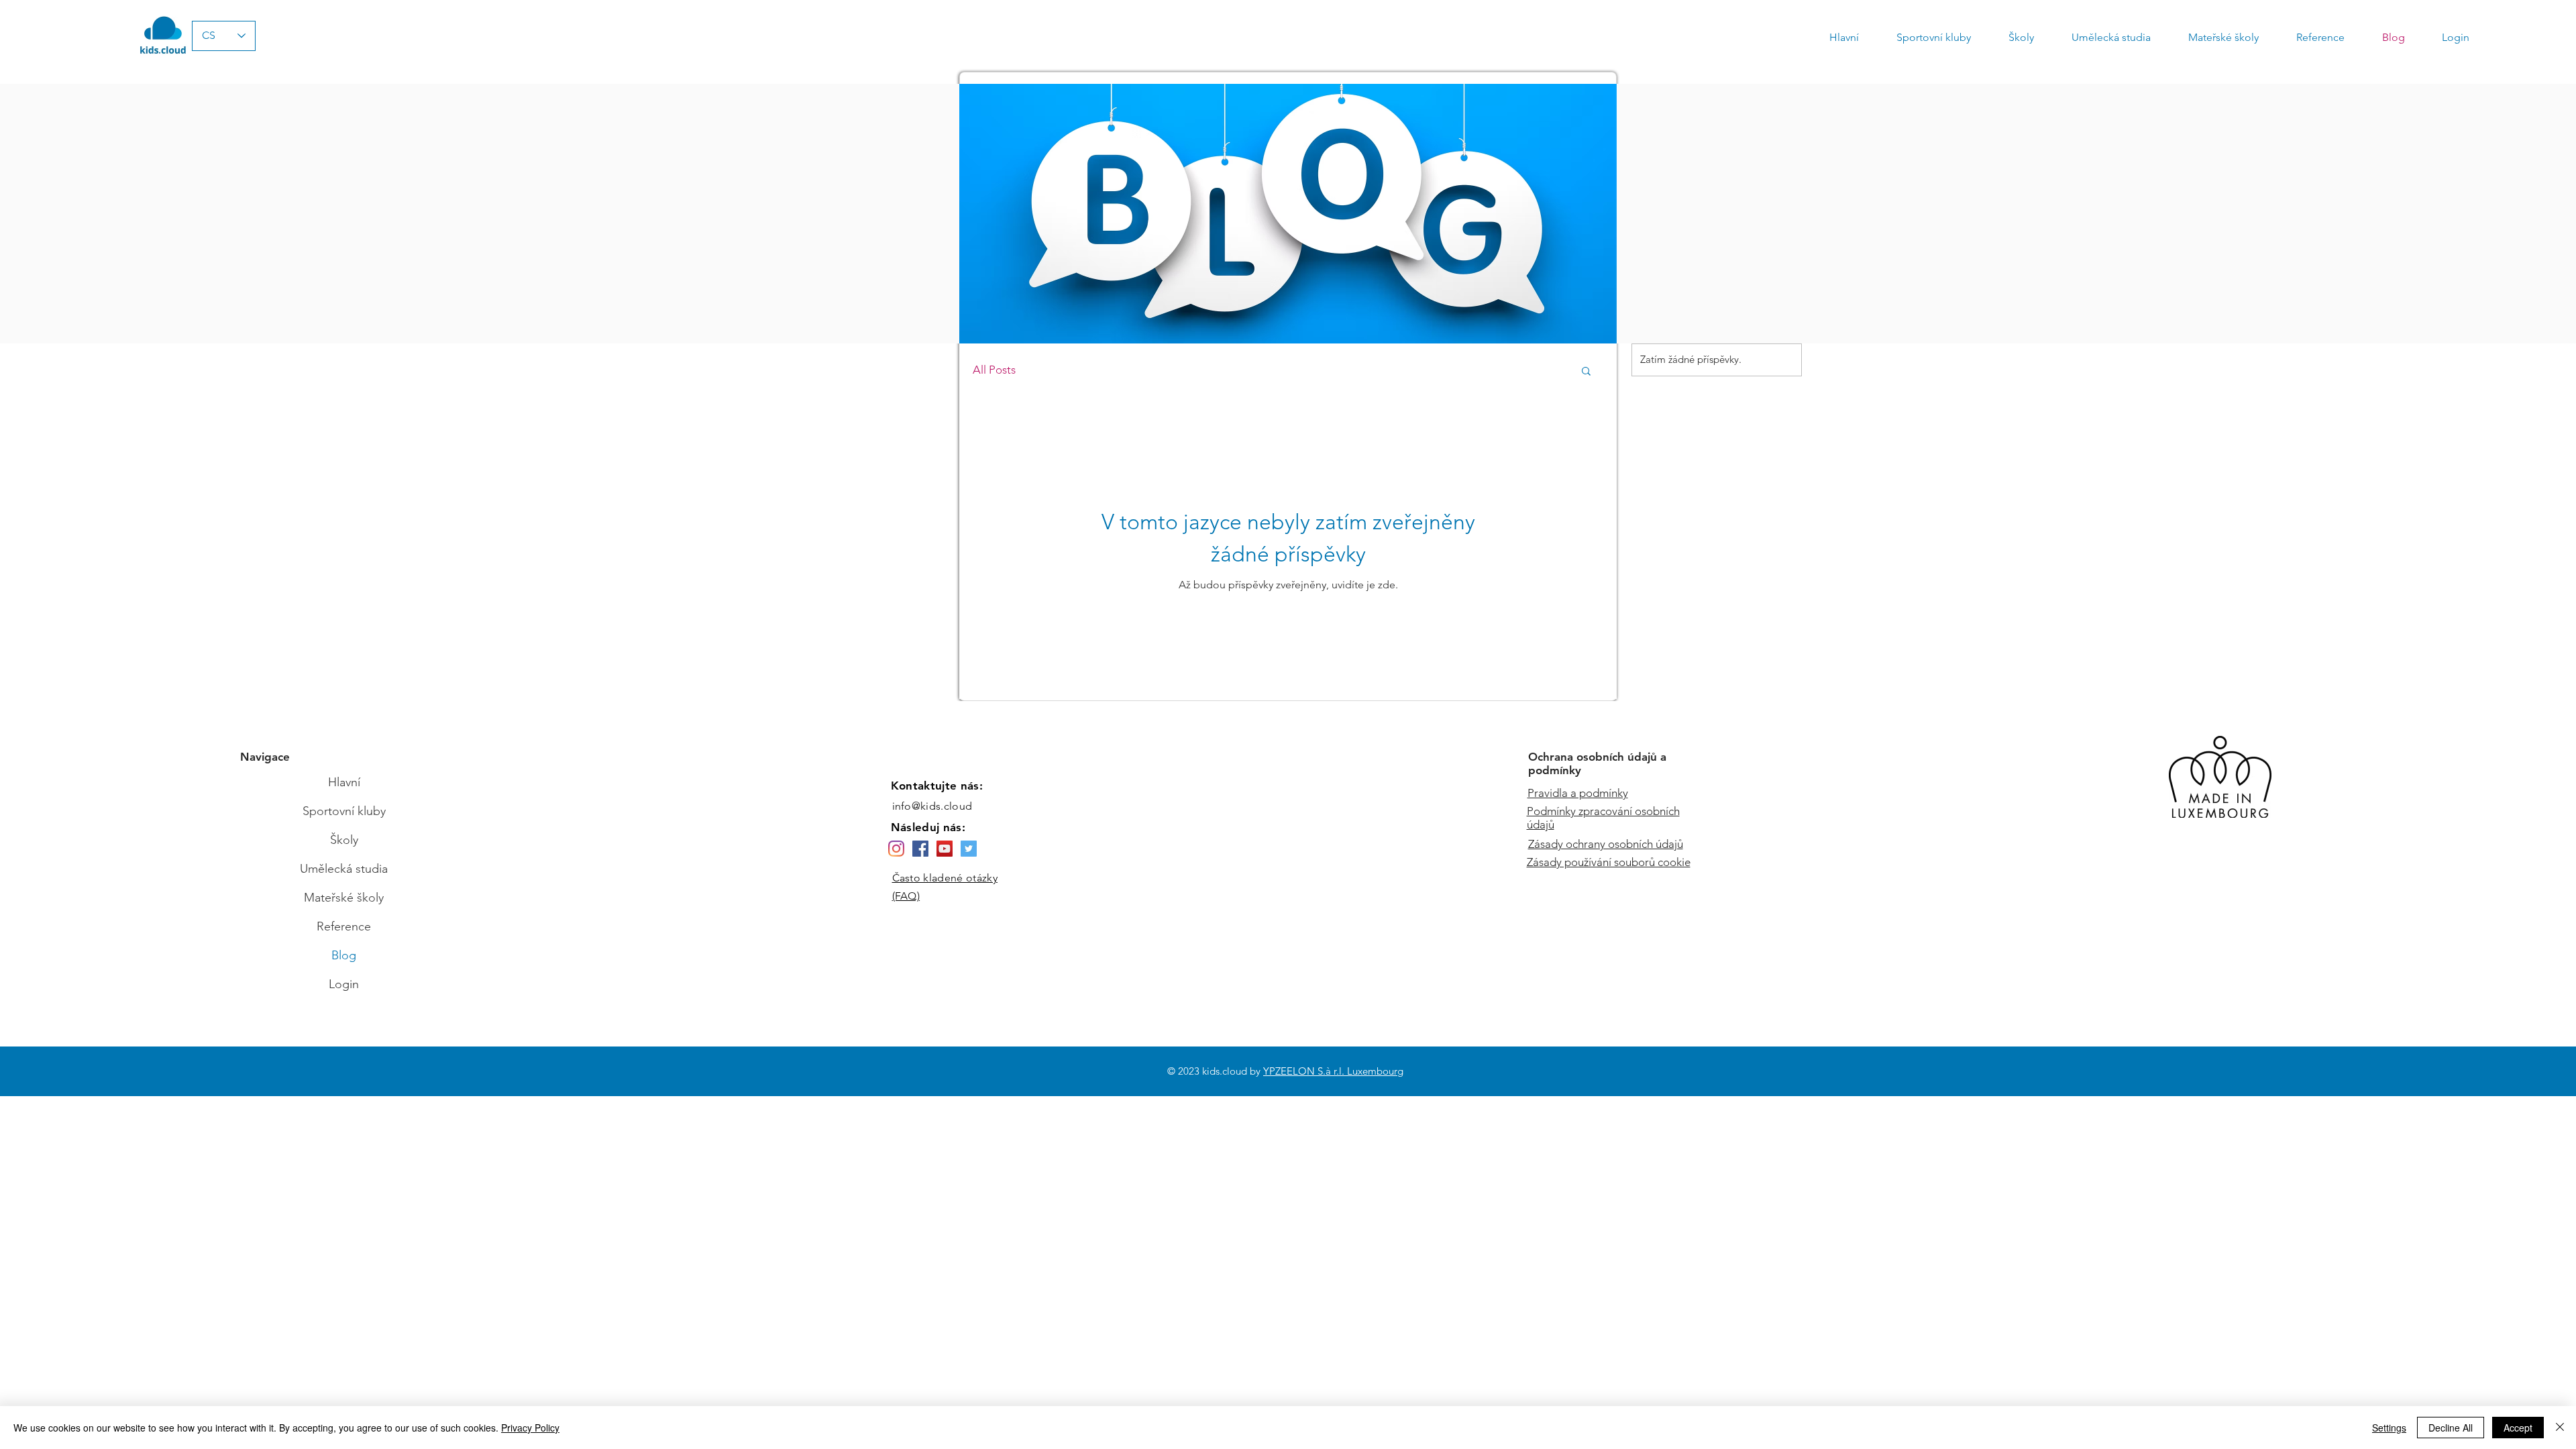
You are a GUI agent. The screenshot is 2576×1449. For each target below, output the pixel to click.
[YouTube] (945, 849)
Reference (344, 926)
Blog (344, 955)
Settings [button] (2389, 1428)
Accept (2518, 1428)
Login (344, 984)
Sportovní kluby (344, 811)
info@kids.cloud (932, 806)
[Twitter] (969, 849)
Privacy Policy (530, 1428)
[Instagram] (896, 849)
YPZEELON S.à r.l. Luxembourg (1333, 1071)
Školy (344, 840)
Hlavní (344, 782)
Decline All (2451, 1428)
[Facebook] (920, 849)
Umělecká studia (344, 869)
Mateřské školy (344, 898)
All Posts (994, 370)
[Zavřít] (2560, 1428)
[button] (1586, 372)
